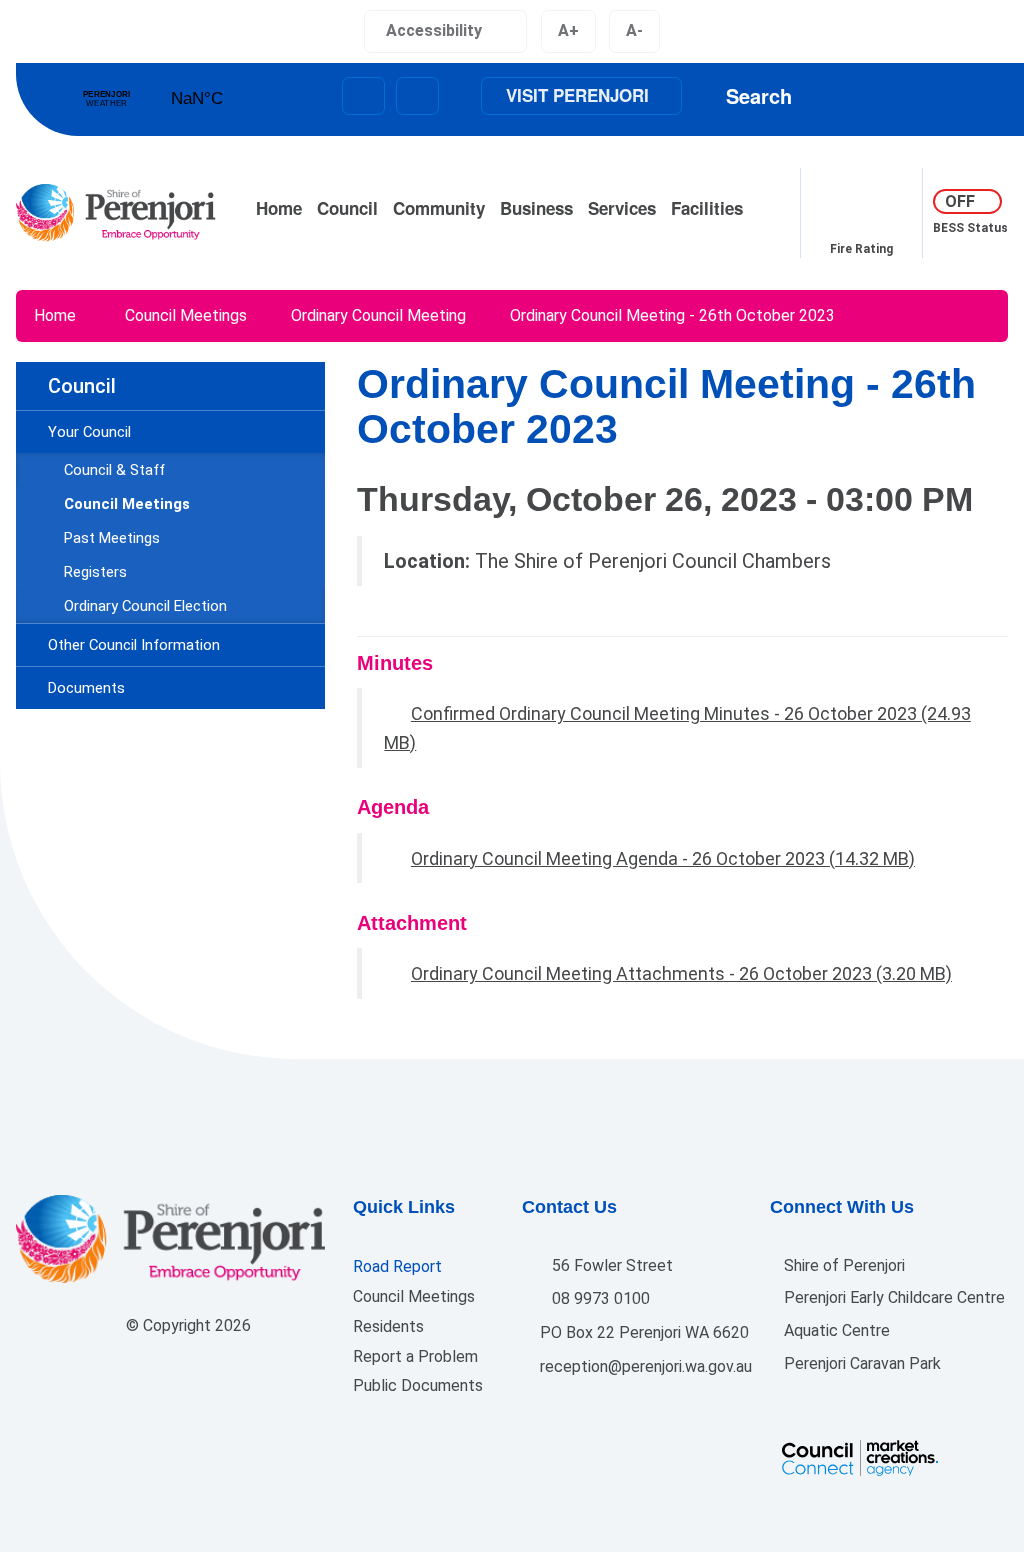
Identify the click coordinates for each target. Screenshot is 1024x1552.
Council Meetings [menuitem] (127, 504)
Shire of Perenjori (842, 1265)
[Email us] (363, 96)
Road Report (397, 1266)
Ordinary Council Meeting (378, 315)
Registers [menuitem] (95, 572)
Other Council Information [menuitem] (134, 645)
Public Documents (418, 1385)
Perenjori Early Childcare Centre (892, 1297)
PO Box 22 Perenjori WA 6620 (642, 1332)
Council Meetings (186, 315)
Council (347, 208)
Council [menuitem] (82, 386)
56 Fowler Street (610, 1265)
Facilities (707, 208)
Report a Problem (415, 1356)
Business (536, 208)
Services (622, 208)
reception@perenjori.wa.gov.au (644, 1366)
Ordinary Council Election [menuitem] (145, 606)
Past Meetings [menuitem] (112, 538)
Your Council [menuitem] (89, 432)
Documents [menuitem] (86, 688)
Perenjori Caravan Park (860, 1363)
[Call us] (417, 96)
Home (279, 208)
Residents (388, 1326)
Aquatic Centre (835, 1330)
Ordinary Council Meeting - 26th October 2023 (672, 315)
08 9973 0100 (599, 1298)
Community (439, 208)
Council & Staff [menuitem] (114, 470)
